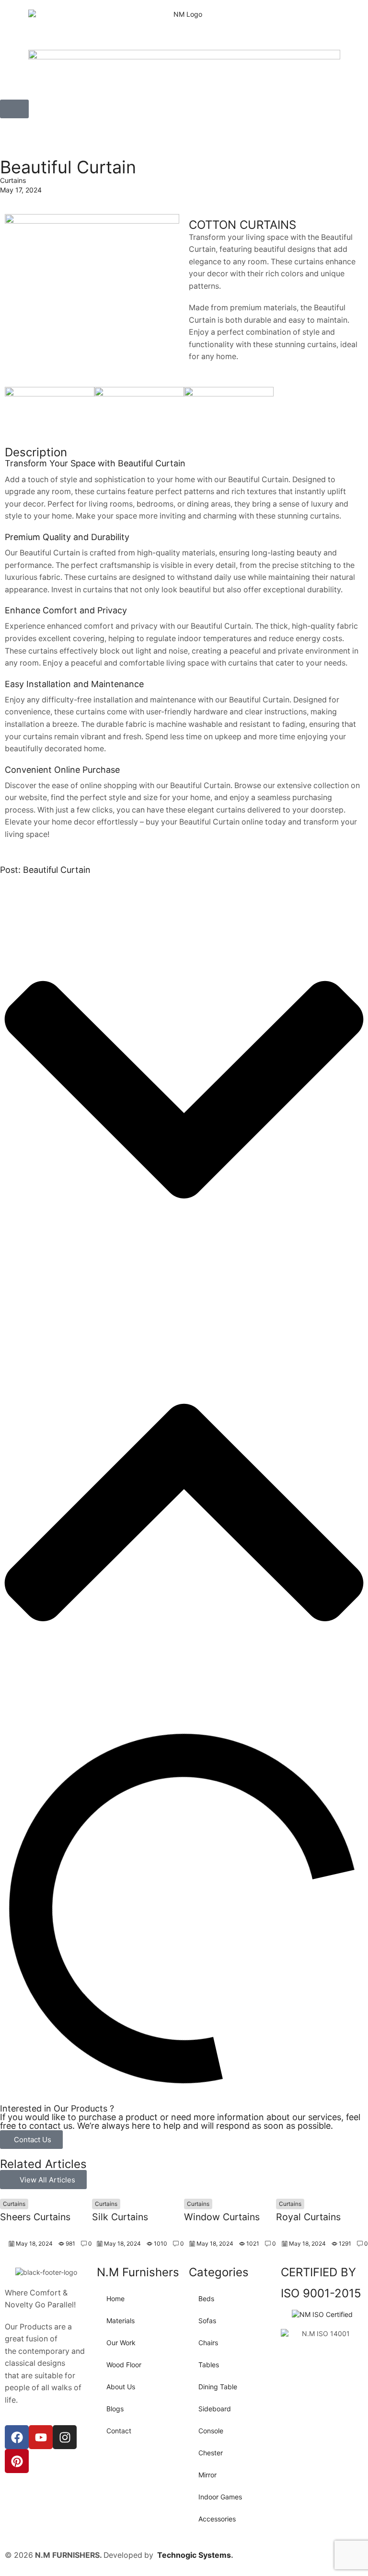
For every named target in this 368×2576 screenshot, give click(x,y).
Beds (206, 2299)
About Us (121, 2387)
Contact (119, 2431)
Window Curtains (222, 2217)
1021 (253, 2243)
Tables (209, 2365)
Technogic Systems (194, 2555)
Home (115, 2299)
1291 (345, 2243)
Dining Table (218, 2387)
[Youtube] (41, 2437)
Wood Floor (124, 2365)
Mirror (207, 2475)
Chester (211, 2453)
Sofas (207, 2321)
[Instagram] (65, 2437)
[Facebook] (17, 2437)
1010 (161, 2243)
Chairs (208, 2343)
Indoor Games (220, 2497)
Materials (121, 2321)
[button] (14, 109)
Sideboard (215, 2409)
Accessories (217, 2519)
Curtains (13, 180)
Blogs (115, 2409)
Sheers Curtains (35, 2217)
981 (70, 2243)
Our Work (121, 2343)
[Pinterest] (17, 2461)
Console (211, 2431)
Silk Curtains (120, 2217)
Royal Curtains (308, 2217)
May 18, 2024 (34, 2243)
